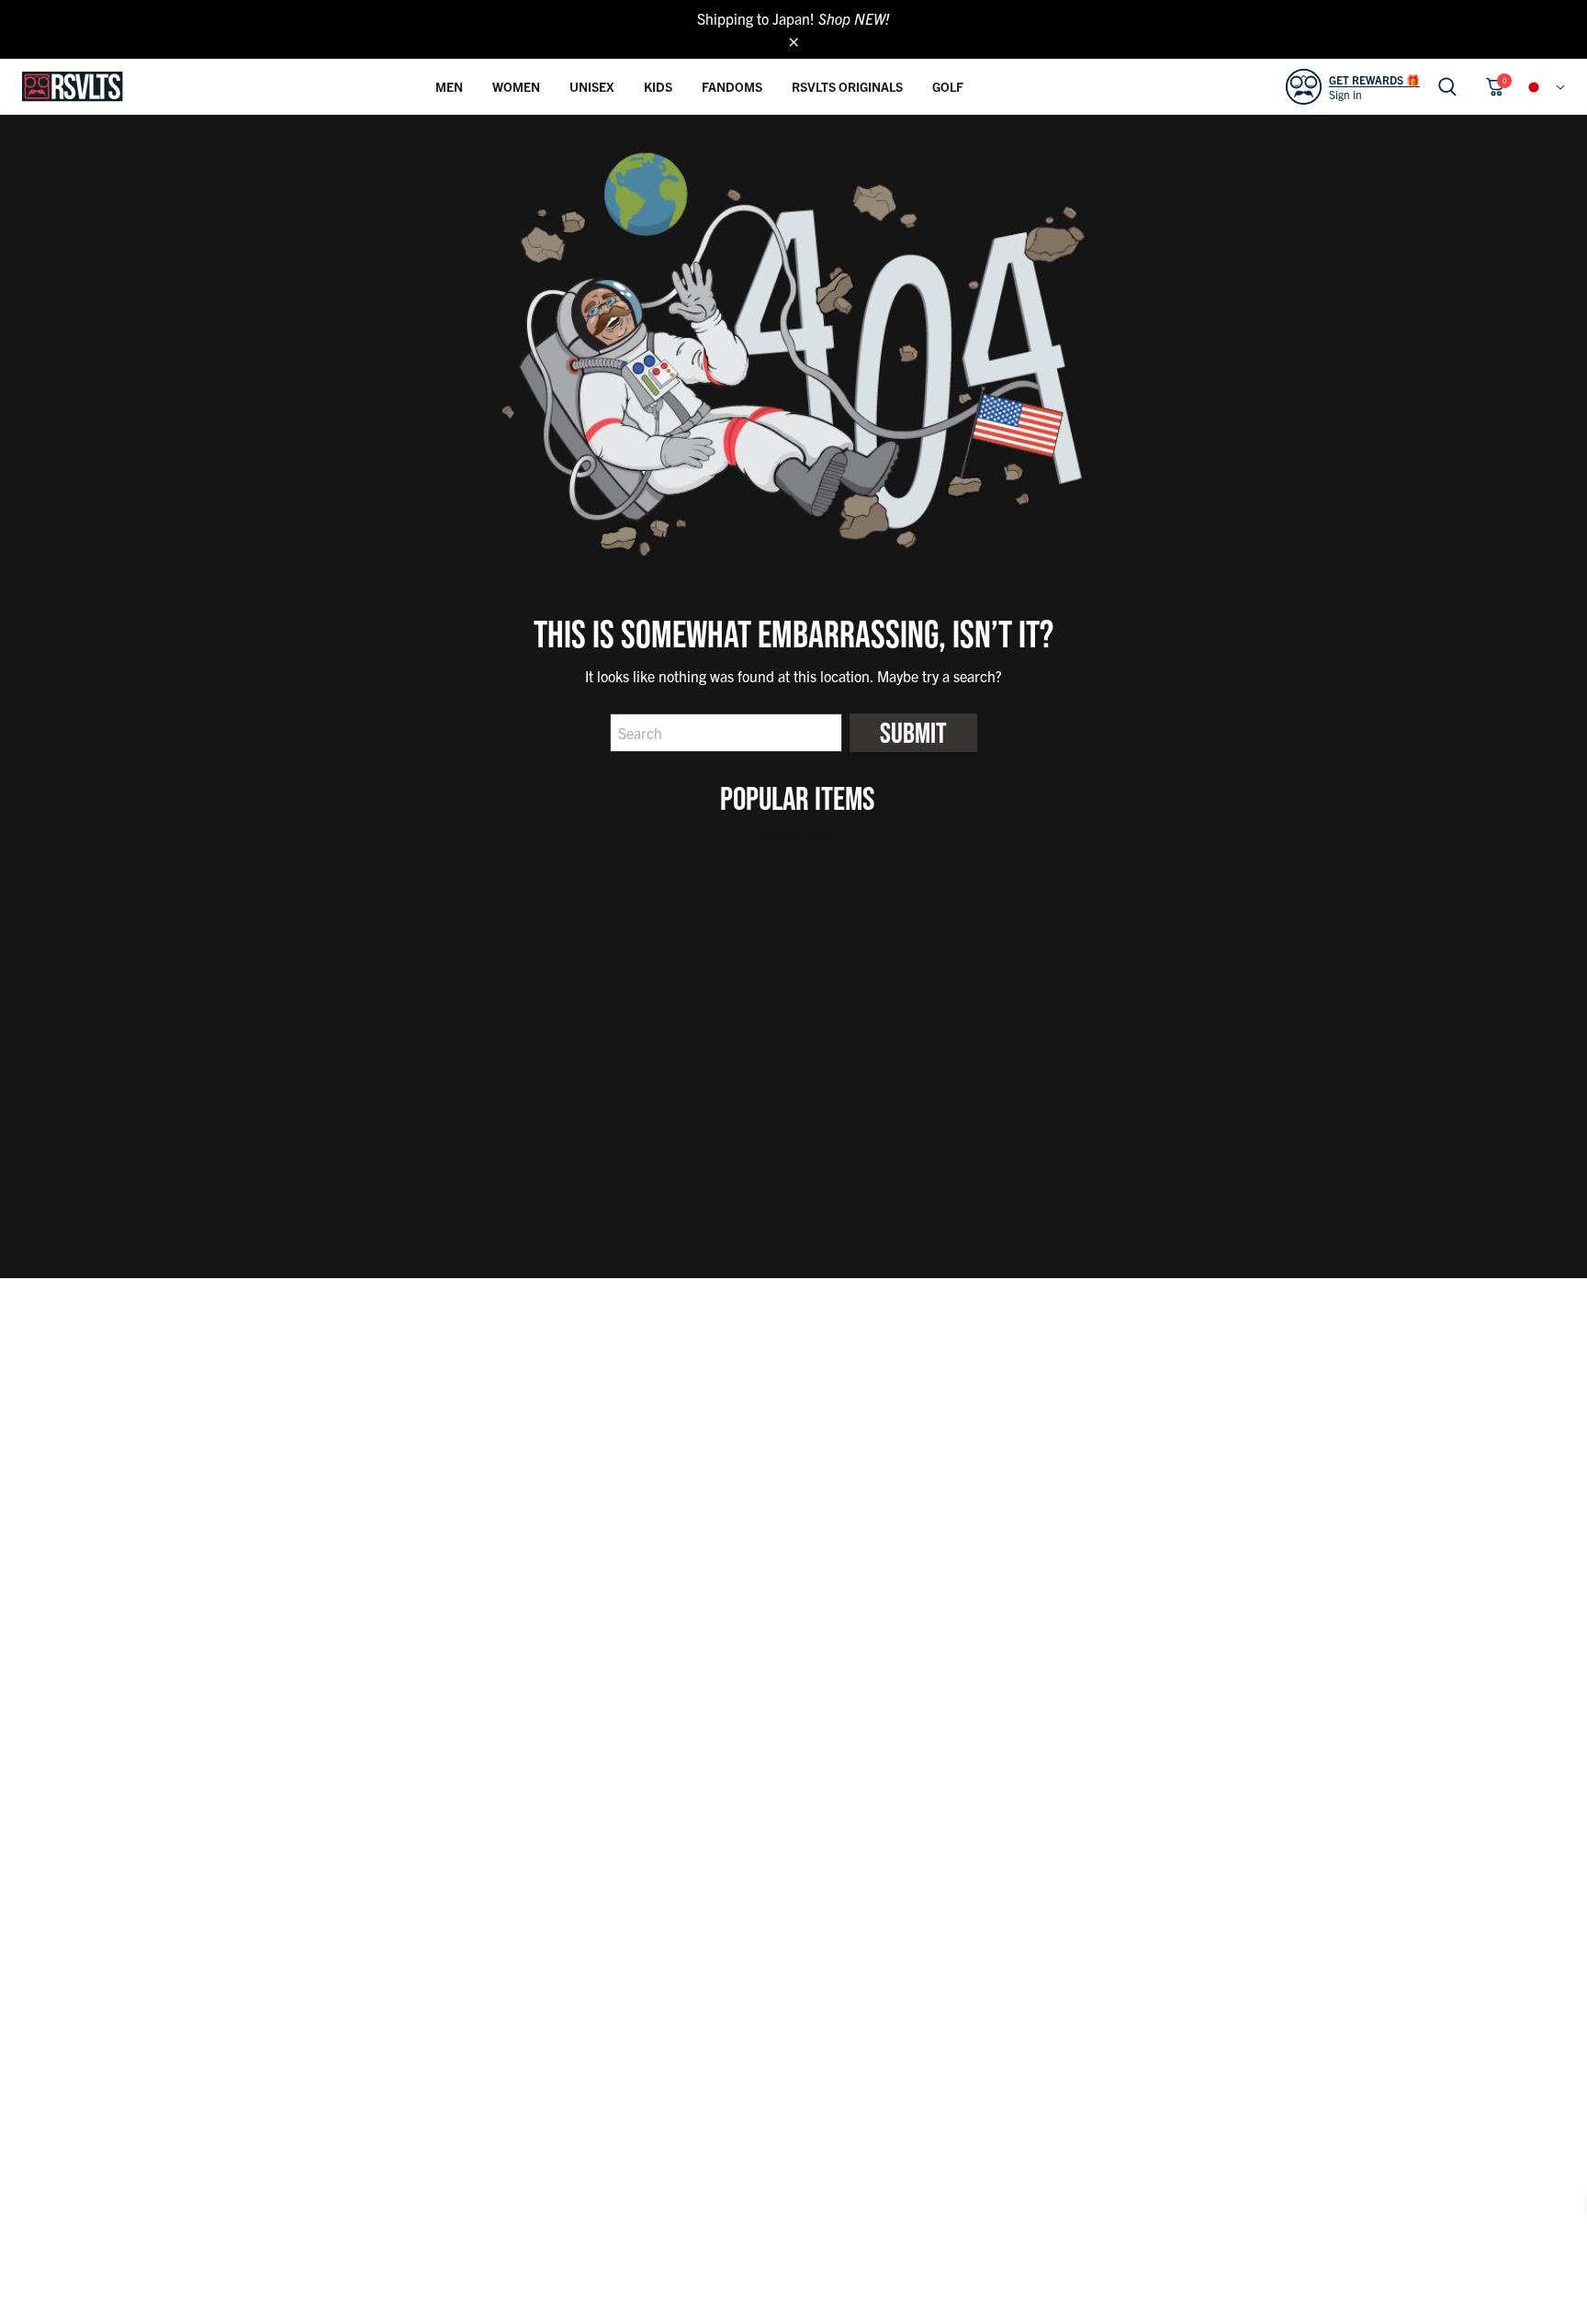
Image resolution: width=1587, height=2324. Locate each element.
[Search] (1447, 87)
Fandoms (732, 86)
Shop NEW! (854, 18)
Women (516, 86)
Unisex (592, 86)
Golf (948, 86)
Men (449, 86)
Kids (658, 86)
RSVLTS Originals (847, 86)
